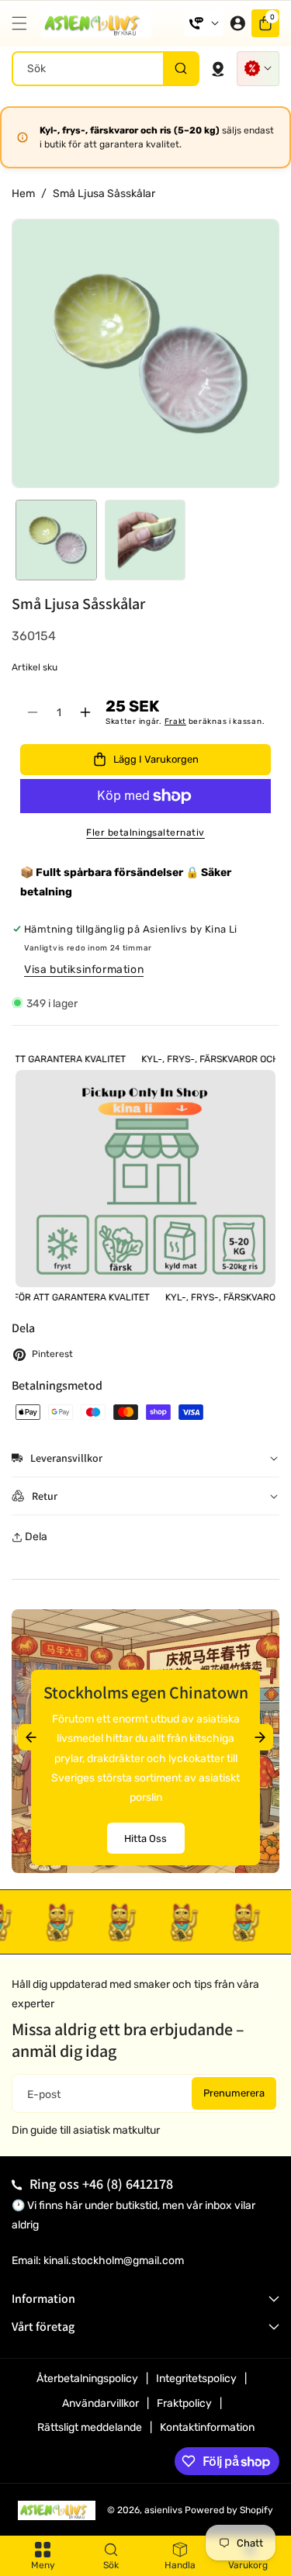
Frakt (176, 722)
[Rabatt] (258, 69)
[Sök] (180, 69)
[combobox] (106, 69)
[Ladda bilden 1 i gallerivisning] (56, 540)
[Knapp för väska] (218, 68)
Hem (23, 194)
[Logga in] (237, 23)
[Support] (204, 23)
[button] (23, 23)
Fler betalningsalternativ (145, 833)
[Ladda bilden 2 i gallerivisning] (145, 540)
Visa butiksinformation (84, 969)
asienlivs (163, 2510)
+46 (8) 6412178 (128, 2184)
